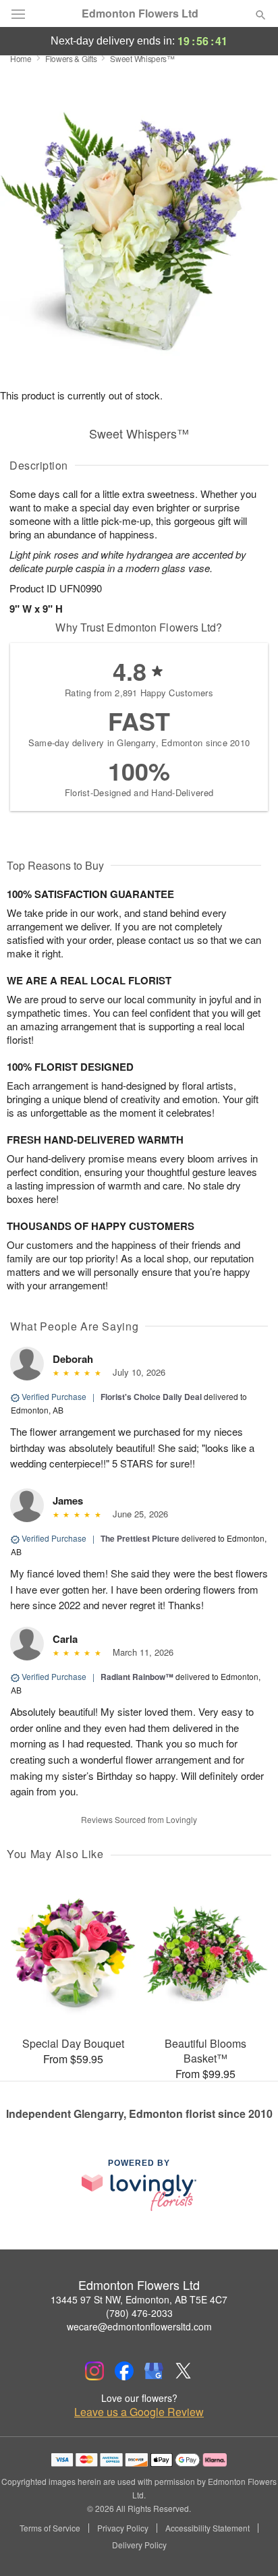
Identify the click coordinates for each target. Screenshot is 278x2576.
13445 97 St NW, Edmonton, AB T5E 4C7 (139, 2299)
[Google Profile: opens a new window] (154, 2371)
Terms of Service (50, 2528)
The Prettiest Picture (140, 1538)
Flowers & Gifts (71, 58)
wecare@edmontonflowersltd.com (139, 2326)
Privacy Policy (123, 2528)
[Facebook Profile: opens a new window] (124, 2371)
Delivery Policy (139, 2545)
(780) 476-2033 (139, 2313)
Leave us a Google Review (139, 2412)
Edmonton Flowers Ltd (140, 13)
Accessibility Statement (207, 2528)
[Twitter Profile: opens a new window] (184, 2371)
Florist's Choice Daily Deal (151, 1397)
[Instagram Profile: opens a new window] (94, 2371)
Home (21, 58)
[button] (249, 2546)
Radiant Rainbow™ (137, 1677)
